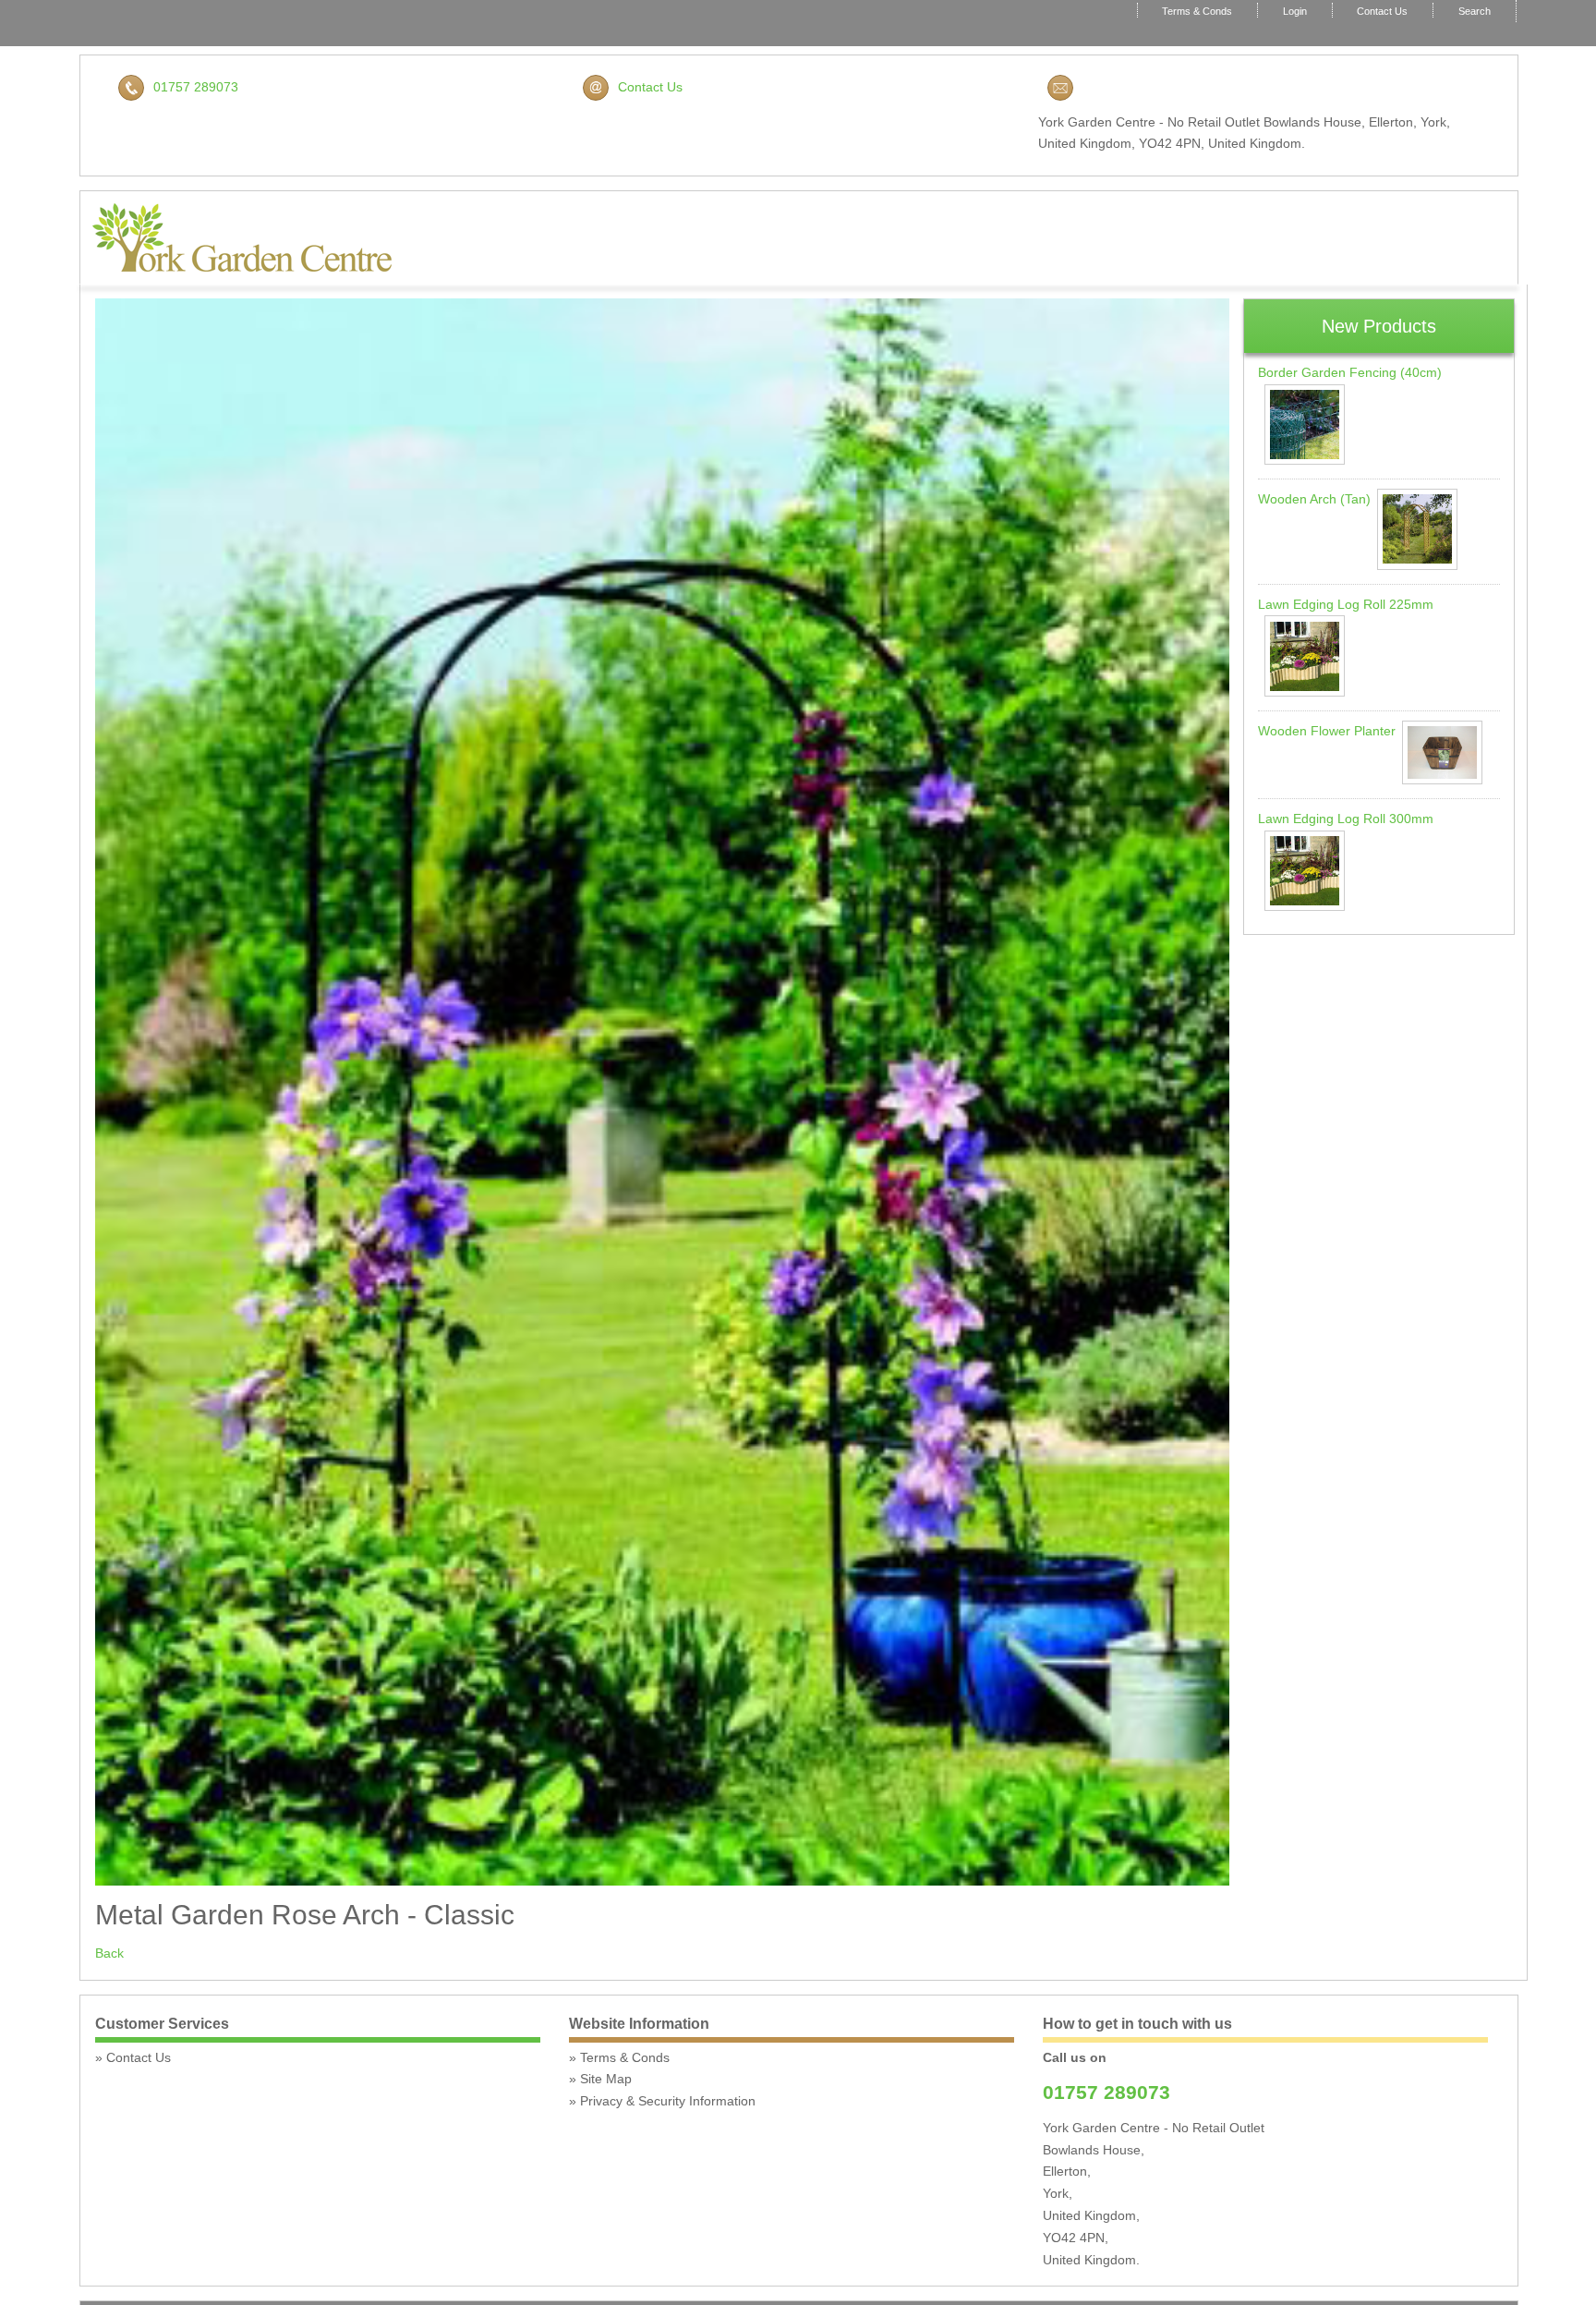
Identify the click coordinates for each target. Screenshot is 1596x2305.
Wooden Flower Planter (1327, 731)
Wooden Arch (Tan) (1314, 499)
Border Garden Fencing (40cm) (1350, 372)
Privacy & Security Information (668, 2101)
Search (1475, 11)
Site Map (606, 2079)
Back (109, 1953)
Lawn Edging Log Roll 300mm (1346, 819)
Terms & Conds (1197, 11)
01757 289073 (196, 87)
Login (1295, 11)
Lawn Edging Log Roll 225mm (1346, 604)
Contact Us (1382, 11)
